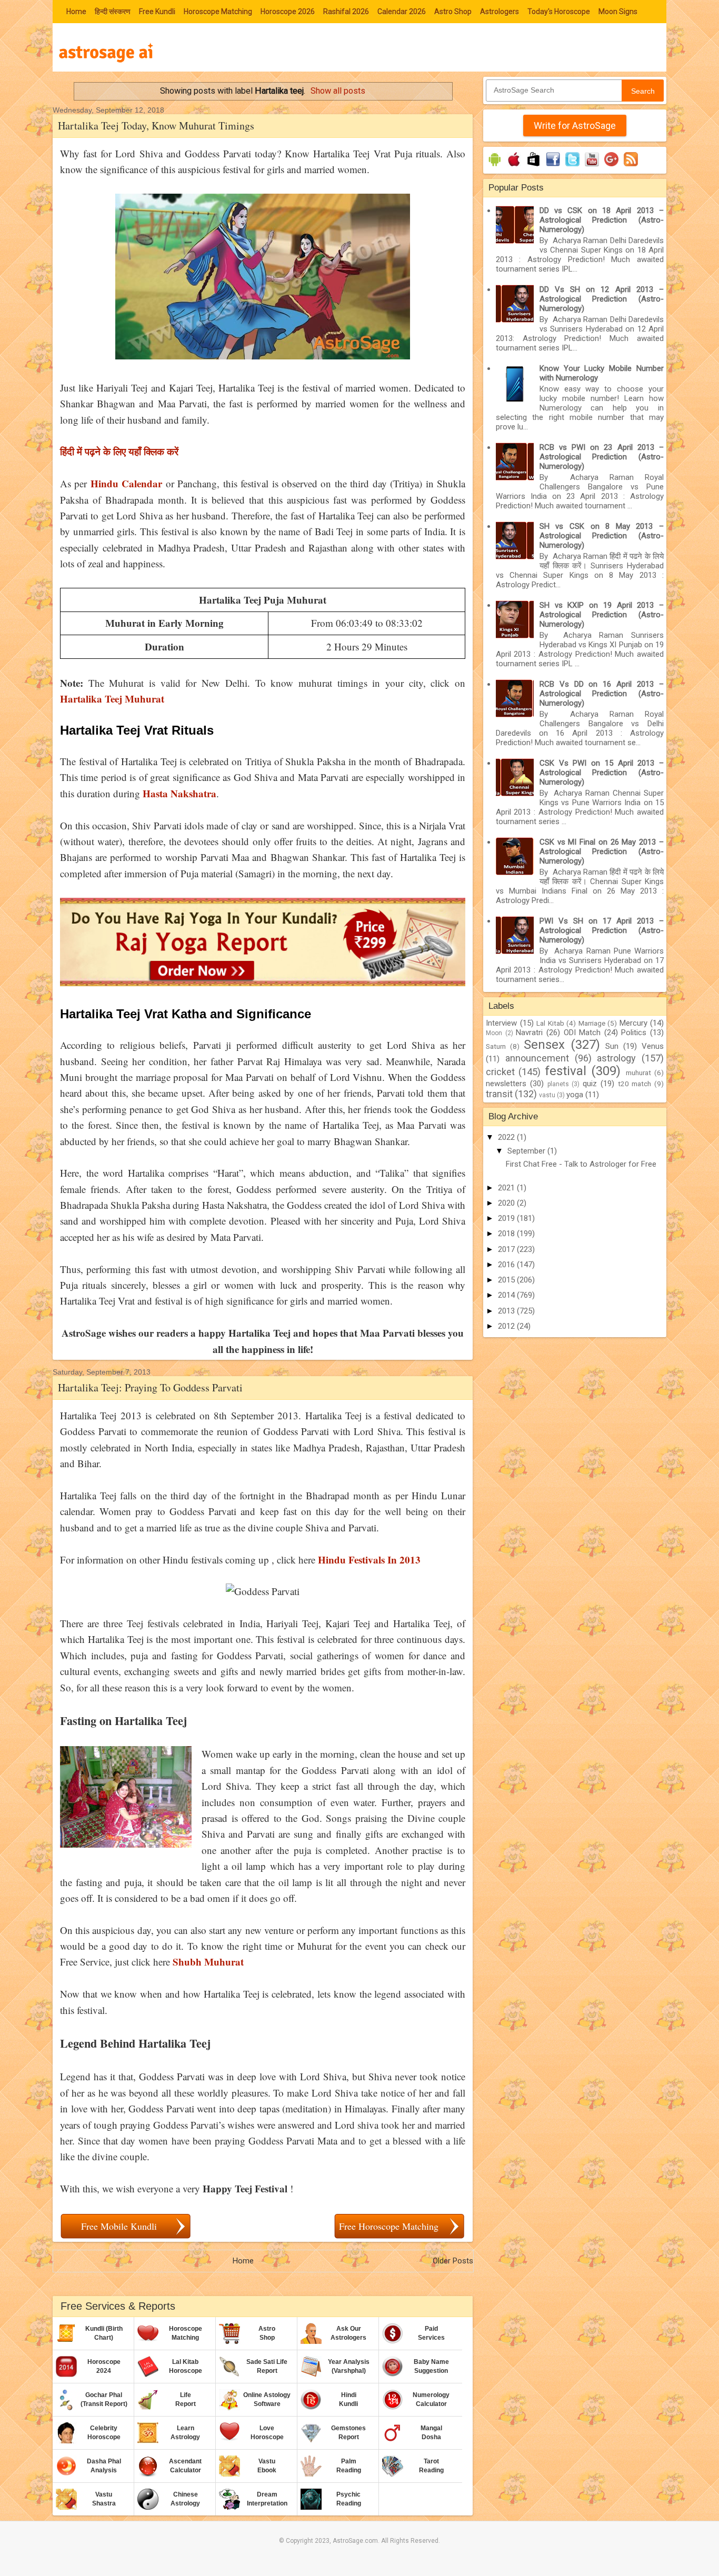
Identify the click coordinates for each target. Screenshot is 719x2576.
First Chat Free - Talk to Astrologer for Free (581, 1164)
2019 (507, 1218)
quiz (590, 1084)
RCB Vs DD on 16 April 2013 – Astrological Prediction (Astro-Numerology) (602, 694)
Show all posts (338, 91)
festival (566, 1071)
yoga (575, 1095)
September (527, 1151)
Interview (501, 1023)
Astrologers (500, 12)
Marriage (592, 1023)
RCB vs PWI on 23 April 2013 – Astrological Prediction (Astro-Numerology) (602, 457)
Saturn (496, 1046)
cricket (500, 1072)
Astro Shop (453, 12)
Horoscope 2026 (288, 12)
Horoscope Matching (218, 12)
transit (499, 1094)
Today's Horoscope (559, 12)
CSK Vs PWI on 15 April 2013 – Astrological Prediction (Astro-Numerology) (602, 773)
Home (76, 12)
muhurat (638, 1073)
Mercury (633, 1023)
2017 (507, 1249)
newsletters (506, 1084)
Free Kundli (157, 12)
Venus (653, 1046)
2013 (507, 1311)
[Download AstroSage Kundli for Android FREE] (495, 166)
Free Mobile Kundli (119, 2226)
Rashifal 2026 (346, 12)
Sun (612, 1046)
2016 (507, 1265)
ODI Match (582, 1033)
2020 (507, 1203)
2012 (507, 1326)
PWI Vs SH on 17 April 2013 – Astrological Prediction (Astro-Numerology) (602, 930)
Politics (634, 1033)
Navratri (529, 1033)
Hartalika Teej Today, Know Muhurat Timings (156, 126)
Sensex (544, 1045)
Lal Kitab (550, 1023)
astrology (616, 1058)
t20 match (635, 1084)
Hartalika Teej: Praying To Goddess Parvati (150, 1387)
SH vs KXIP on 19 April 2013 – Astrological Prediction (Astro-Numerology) (602, 615)
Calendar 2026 (402, 12)
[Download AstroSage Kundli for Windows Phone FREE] (533, 166)
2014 (507, 1295)
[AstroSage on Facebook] (553, 166)
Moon (494, 1033)
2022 (507, 1137)
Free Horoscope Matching (389, 2226)
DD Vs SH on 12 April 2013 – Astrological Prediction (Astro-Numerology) (602, 299)
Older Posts (453, 2261)
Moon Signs (618, 12)
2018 (507, 1234)
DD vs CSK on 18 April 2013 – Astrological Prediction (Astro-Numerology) (602, 220)
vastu (547, 1095)
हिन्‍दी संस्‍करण (113, 12)
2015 (507, 1280)
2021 (507, 1188)
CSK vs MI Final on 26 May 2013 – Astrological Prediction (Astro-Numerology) (602, 851)
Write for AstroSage (575, 126)
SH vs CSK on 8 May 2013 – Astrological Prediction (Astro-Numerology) (602, 536)
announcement (537, 1058)
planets (558, 1084)
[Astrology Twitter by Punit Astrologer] (572, 166)
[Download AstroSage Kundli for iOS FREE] (514, 166)
